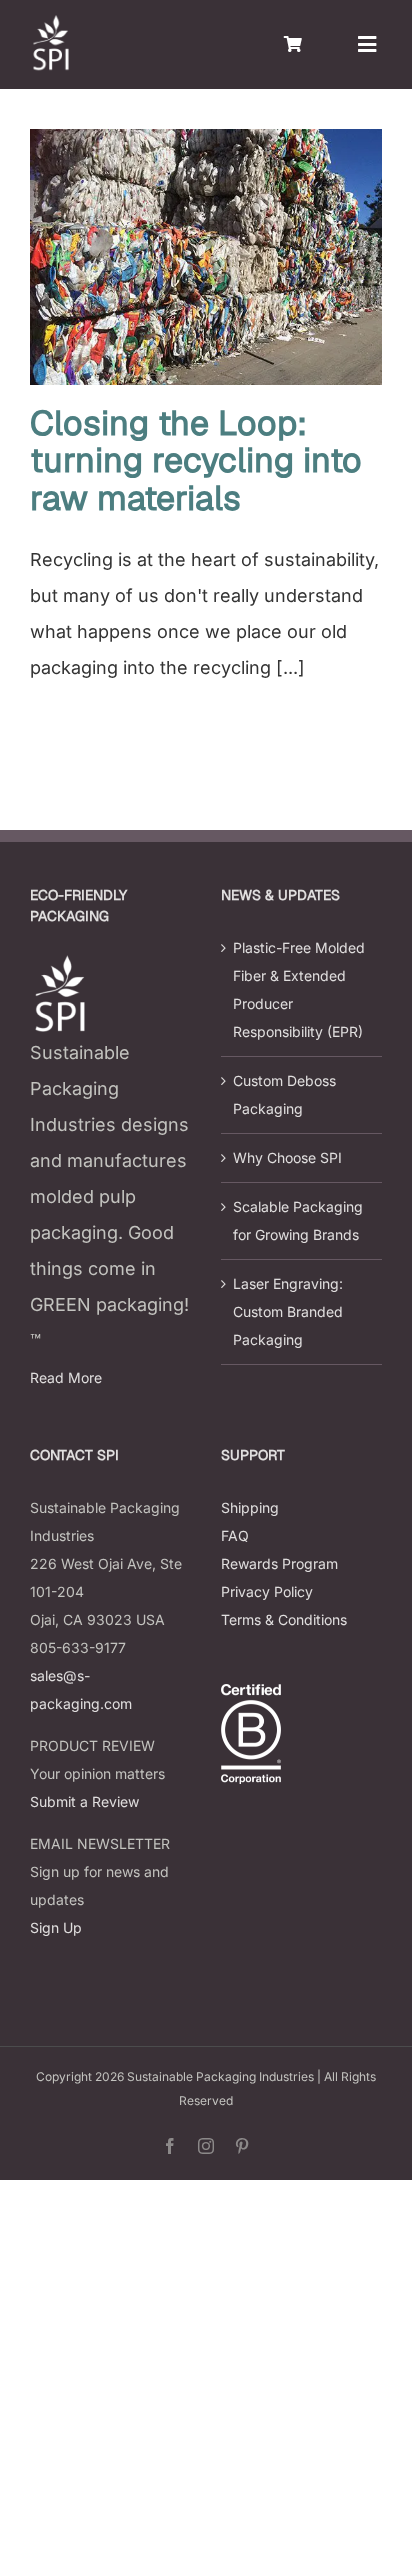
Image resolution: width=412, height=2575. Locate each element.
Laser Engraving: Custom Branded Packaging (288, 1311)
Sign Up (56, 1927)
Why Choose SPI (287, 1157)
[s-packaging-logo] (50, 23)
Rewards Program (279, 1563)
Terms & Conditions (284, 1619)
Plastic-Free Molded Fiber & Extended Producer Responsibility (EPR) (299, 989)
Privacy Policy (267, 1591)
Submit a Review (84, 1801)
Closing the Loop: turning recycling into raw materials (196, 460)
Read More (66, 1377)
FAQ (235, 1535)
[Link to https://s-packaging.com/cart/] (293, 44)
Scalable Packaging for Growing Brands (298, 1220)
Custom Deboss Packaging (284, 1094)
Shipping (250, 1507)
